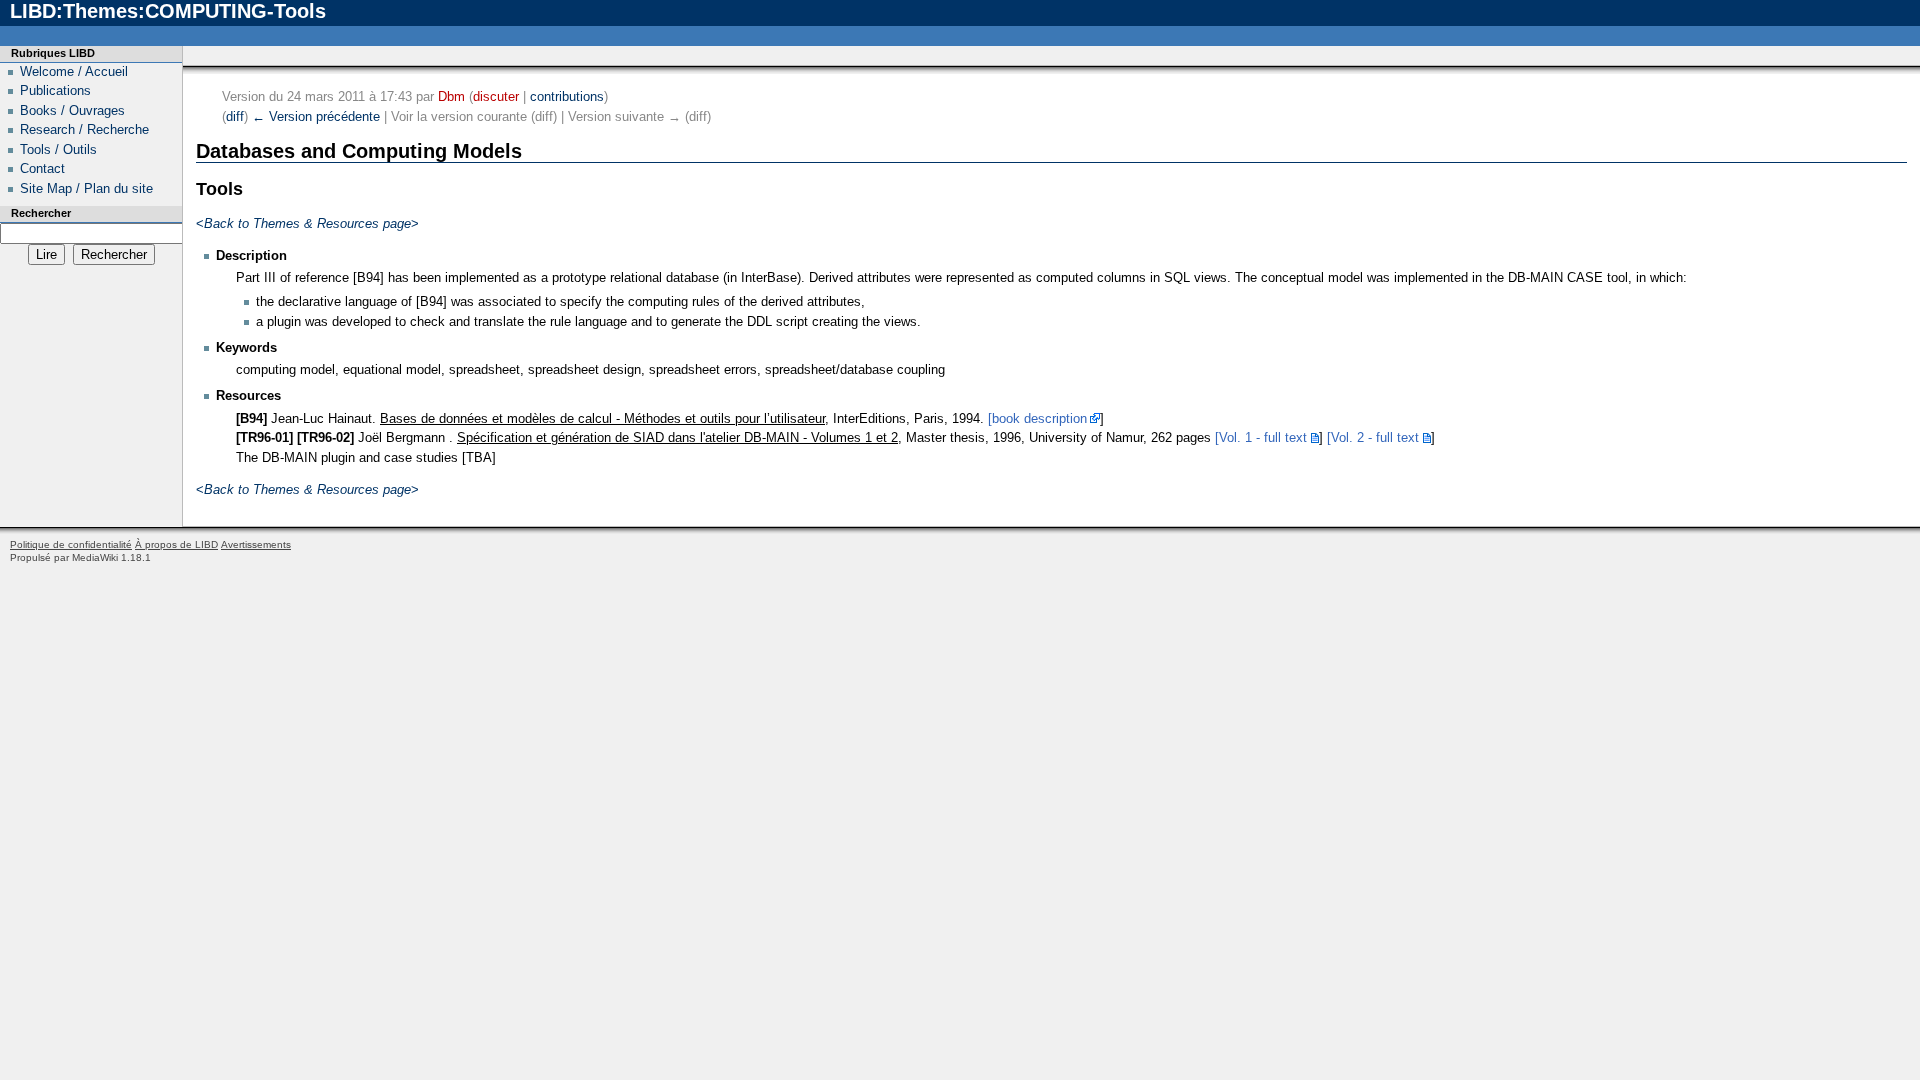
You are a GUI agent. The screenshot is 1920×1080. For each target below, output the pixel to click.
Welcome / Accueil (74, 71)
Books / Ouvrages (72, 110)
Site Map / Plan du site (86, 188)
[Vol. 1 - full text (1261, 437)
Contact (42, 168)
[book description (1037, 418)
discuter (496, 96)
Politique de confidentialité (71, 544)
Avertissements (256, 544)
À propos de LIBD (176, 544)
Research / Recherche (84, 129)
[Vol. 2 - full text (1373, 437)
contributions (567, 96)
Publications (55, 90)
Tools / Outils (58, 149)
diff (235, 116)
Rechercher (41, 213)
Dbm (451, 96)
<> (307, 223)
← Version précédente (316, 116)
